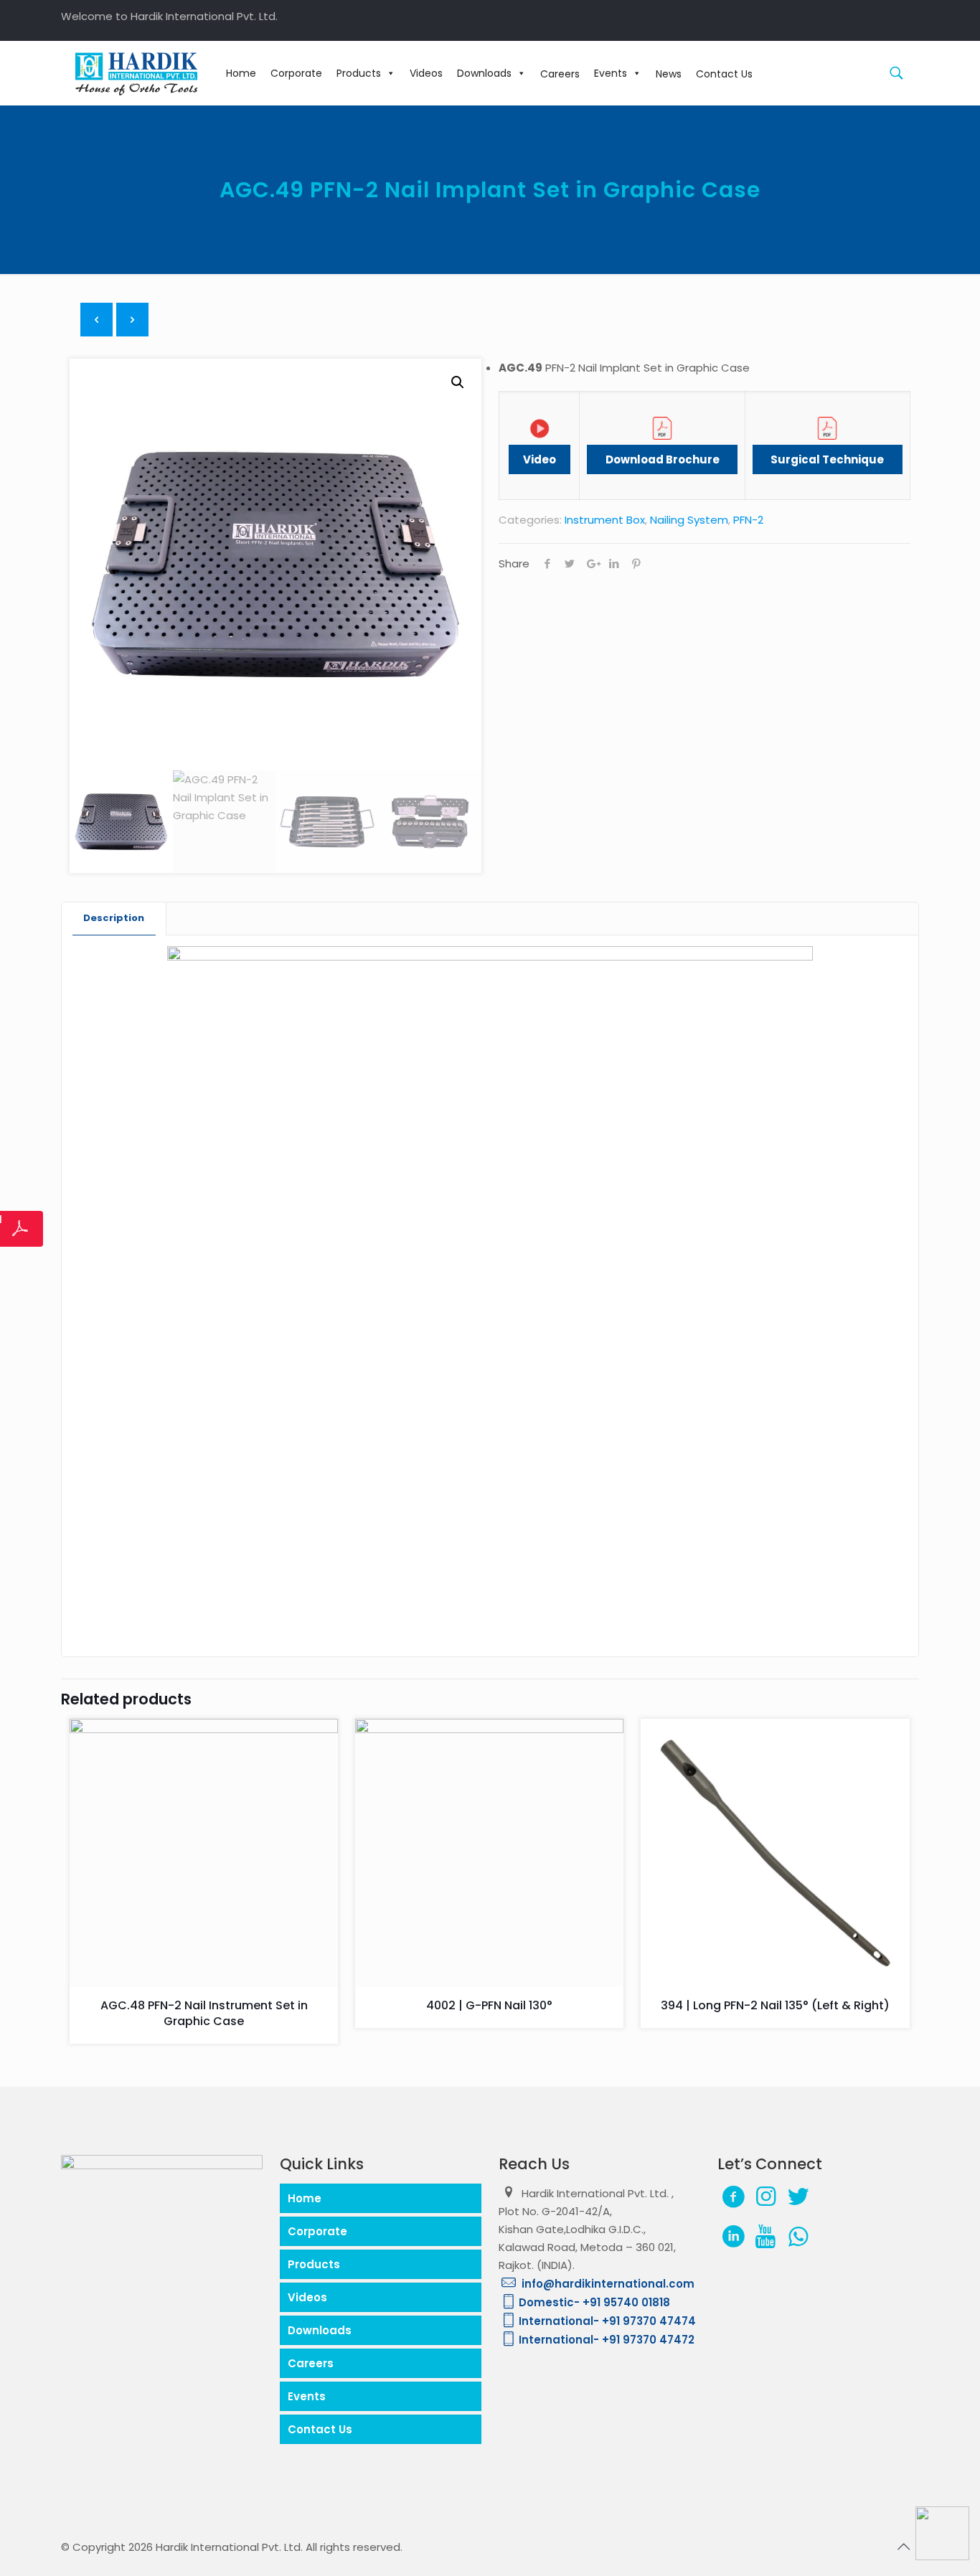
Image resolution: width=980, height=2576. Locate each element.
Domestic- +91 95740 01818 (594, 2302)
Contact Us (320, 2429)
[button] (458, 382)
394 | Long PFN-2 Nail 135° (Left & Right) (775, 2005)
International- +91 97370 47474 (607, 2321)
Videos (426, 73)
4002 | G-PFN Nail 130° (489, 2005)
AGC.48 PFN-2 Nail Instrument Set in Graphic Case (204, 2013)
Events (611, 73)
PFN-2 (748, 520)
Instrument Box (605, 520)
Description (114, 918)
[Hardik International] (136, 73)
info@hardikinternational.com (607, 2284)
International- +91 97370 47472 (607, 2340)
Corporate (296, 73)
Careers (311, 2363)
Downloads (484, 73)
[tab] (114, 919)
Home (241, 73)
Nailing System (689, 520)
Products (359, 73)
